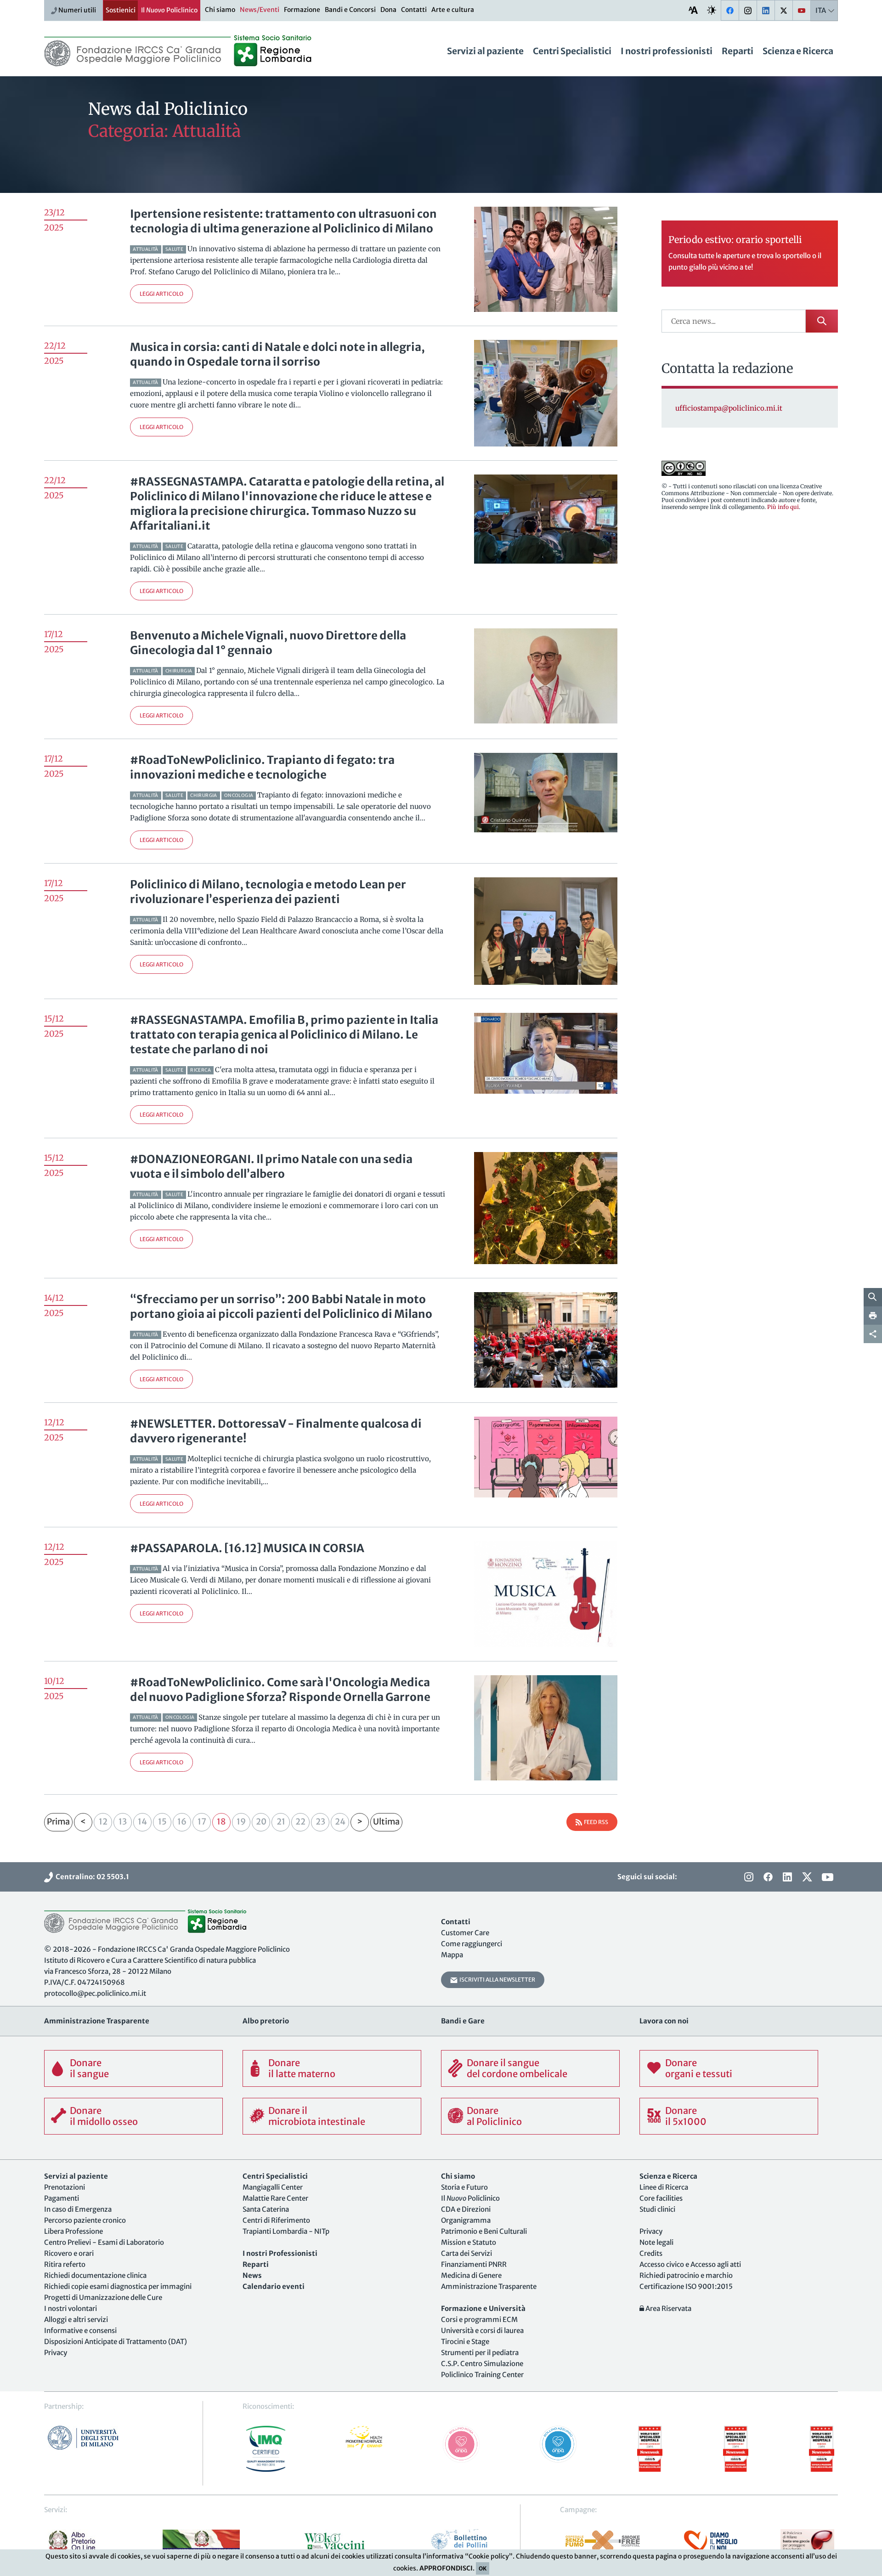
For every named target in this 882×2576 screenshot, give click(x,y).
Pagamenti (62, 2198)
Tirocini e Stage (465, 2342)
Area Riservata (668, 2308)
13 (123, 1822)
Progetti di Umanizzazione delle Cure (103, 2297)
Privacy (56, 2353)
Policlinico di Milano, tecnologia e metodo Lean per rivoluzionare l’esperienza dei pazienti (268, 892)
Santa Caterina (266, 2209)
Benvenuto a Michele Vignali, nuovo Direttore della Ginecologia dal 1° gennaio (268, 643)
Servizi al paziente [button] (485, 51)
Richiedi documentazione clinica (95, 2275)
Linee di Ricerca (664, 2187)
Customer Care (465, 1933)
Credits (651, 2253)
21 (281, 1822)
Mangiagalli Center (273, 2187)
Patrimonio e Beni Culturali (484, 2231)
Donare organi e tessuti (699, 2068)
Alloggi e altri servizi (76, 2319)
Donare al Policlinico (494, 2116)
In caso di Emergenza (78, 2209)
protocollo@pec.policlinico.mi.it (95, 1993)
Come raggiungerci (472, 1944)
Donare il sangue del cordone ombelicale (517, 2068)
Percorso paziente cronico (85, 2220)
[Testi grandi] (693, 10)
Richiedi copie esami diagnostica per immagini (118, 2286)
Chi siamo (220, 10)
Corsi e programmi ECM (479, 2319)
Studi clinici (657, 2209)
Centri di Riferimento (276, 2220)
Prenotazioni (65, 2187)
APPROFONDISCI (446, 2568)
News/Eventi (260, 10)
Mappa (452, 1955)
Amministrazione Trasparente (489, 2286)
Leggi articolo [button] (161, 294)
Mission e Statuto (469, 2242)
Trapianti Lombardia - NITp (286, 2231)
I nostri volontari (71, 2308)
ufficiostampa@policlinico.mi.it (729, 408)
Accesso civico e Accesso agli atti (690, 2264)
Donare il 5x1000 (686, 2116)
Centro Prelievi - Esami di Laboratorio (104, 2242)
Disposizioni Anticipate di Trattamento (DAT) (116, 2342)
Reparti (738, 51)
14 (142, 1822)
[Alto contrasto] (712, 10)
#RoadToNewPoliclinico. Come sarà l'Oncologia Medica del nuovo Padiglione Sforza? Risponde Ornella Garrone (280, 1690)
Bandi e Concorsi (350, 10)
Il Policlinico (169, 10)
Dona (388, 10)
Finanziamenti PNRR (474, 2264)
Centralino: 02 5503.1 (91, 1877)
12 (103, 1822)
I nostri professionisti (667, 51)
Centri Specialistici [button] (572, 51)
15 (162, 1822)
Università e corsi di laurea (482, 2330)
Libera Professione (73, 2231)
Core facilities (661, 2198)
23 (320, 1822)
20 (261, 1822)
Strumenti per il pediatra (480, 2353)
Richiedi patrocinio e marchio (686, 2275)
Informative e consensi (80, 2330)
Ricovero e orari (69, 2253)
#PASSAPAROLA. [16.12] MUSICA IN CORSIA (247, 1548)
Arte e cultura (453, 10)
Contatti (414, 10)
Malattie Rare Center (275, 2198)
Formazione (302, 10)
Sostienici (121, 10)
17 (202, 1822)
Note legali (656, 2242)
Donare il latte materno (302, 2068)
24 (340, 1822)
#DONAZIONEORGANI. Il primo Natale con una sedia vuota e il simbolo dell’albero (271, 1167)
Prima (58, 1822)
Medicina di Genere (471, 2275)
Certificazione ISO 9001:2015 (686, 2286)
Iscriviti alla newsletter (496, 1980)
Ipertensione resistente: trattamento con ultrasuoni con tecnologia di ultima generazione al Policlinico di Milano (283, 221)
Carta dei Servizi (466, 2253)
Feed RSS (595, 1822)
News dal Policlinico (168, 109)
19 (241, 1822)
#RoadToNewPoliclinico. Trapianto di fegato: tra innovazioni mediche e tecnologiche (262, 767)
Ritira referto (65, 2264)
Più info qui (783, 507)
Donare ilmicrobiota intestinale (317, 2116)
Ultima (386, 1822)
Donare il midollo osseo (104, 2116)
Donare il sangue (89, 2068)
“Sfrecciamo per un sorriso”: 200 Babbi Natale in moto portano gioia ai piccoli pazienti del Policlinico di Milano (281, 1307)
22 (300, 1822)
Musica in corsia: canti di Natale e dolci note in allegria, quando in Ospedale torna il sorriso (277, 354)
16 (182, 1822)
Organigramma (466, 2220)
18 (221, 1822)
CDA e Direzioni (466, 2209)
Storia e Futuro (464, 2187)
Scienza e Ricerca (798, 51)
